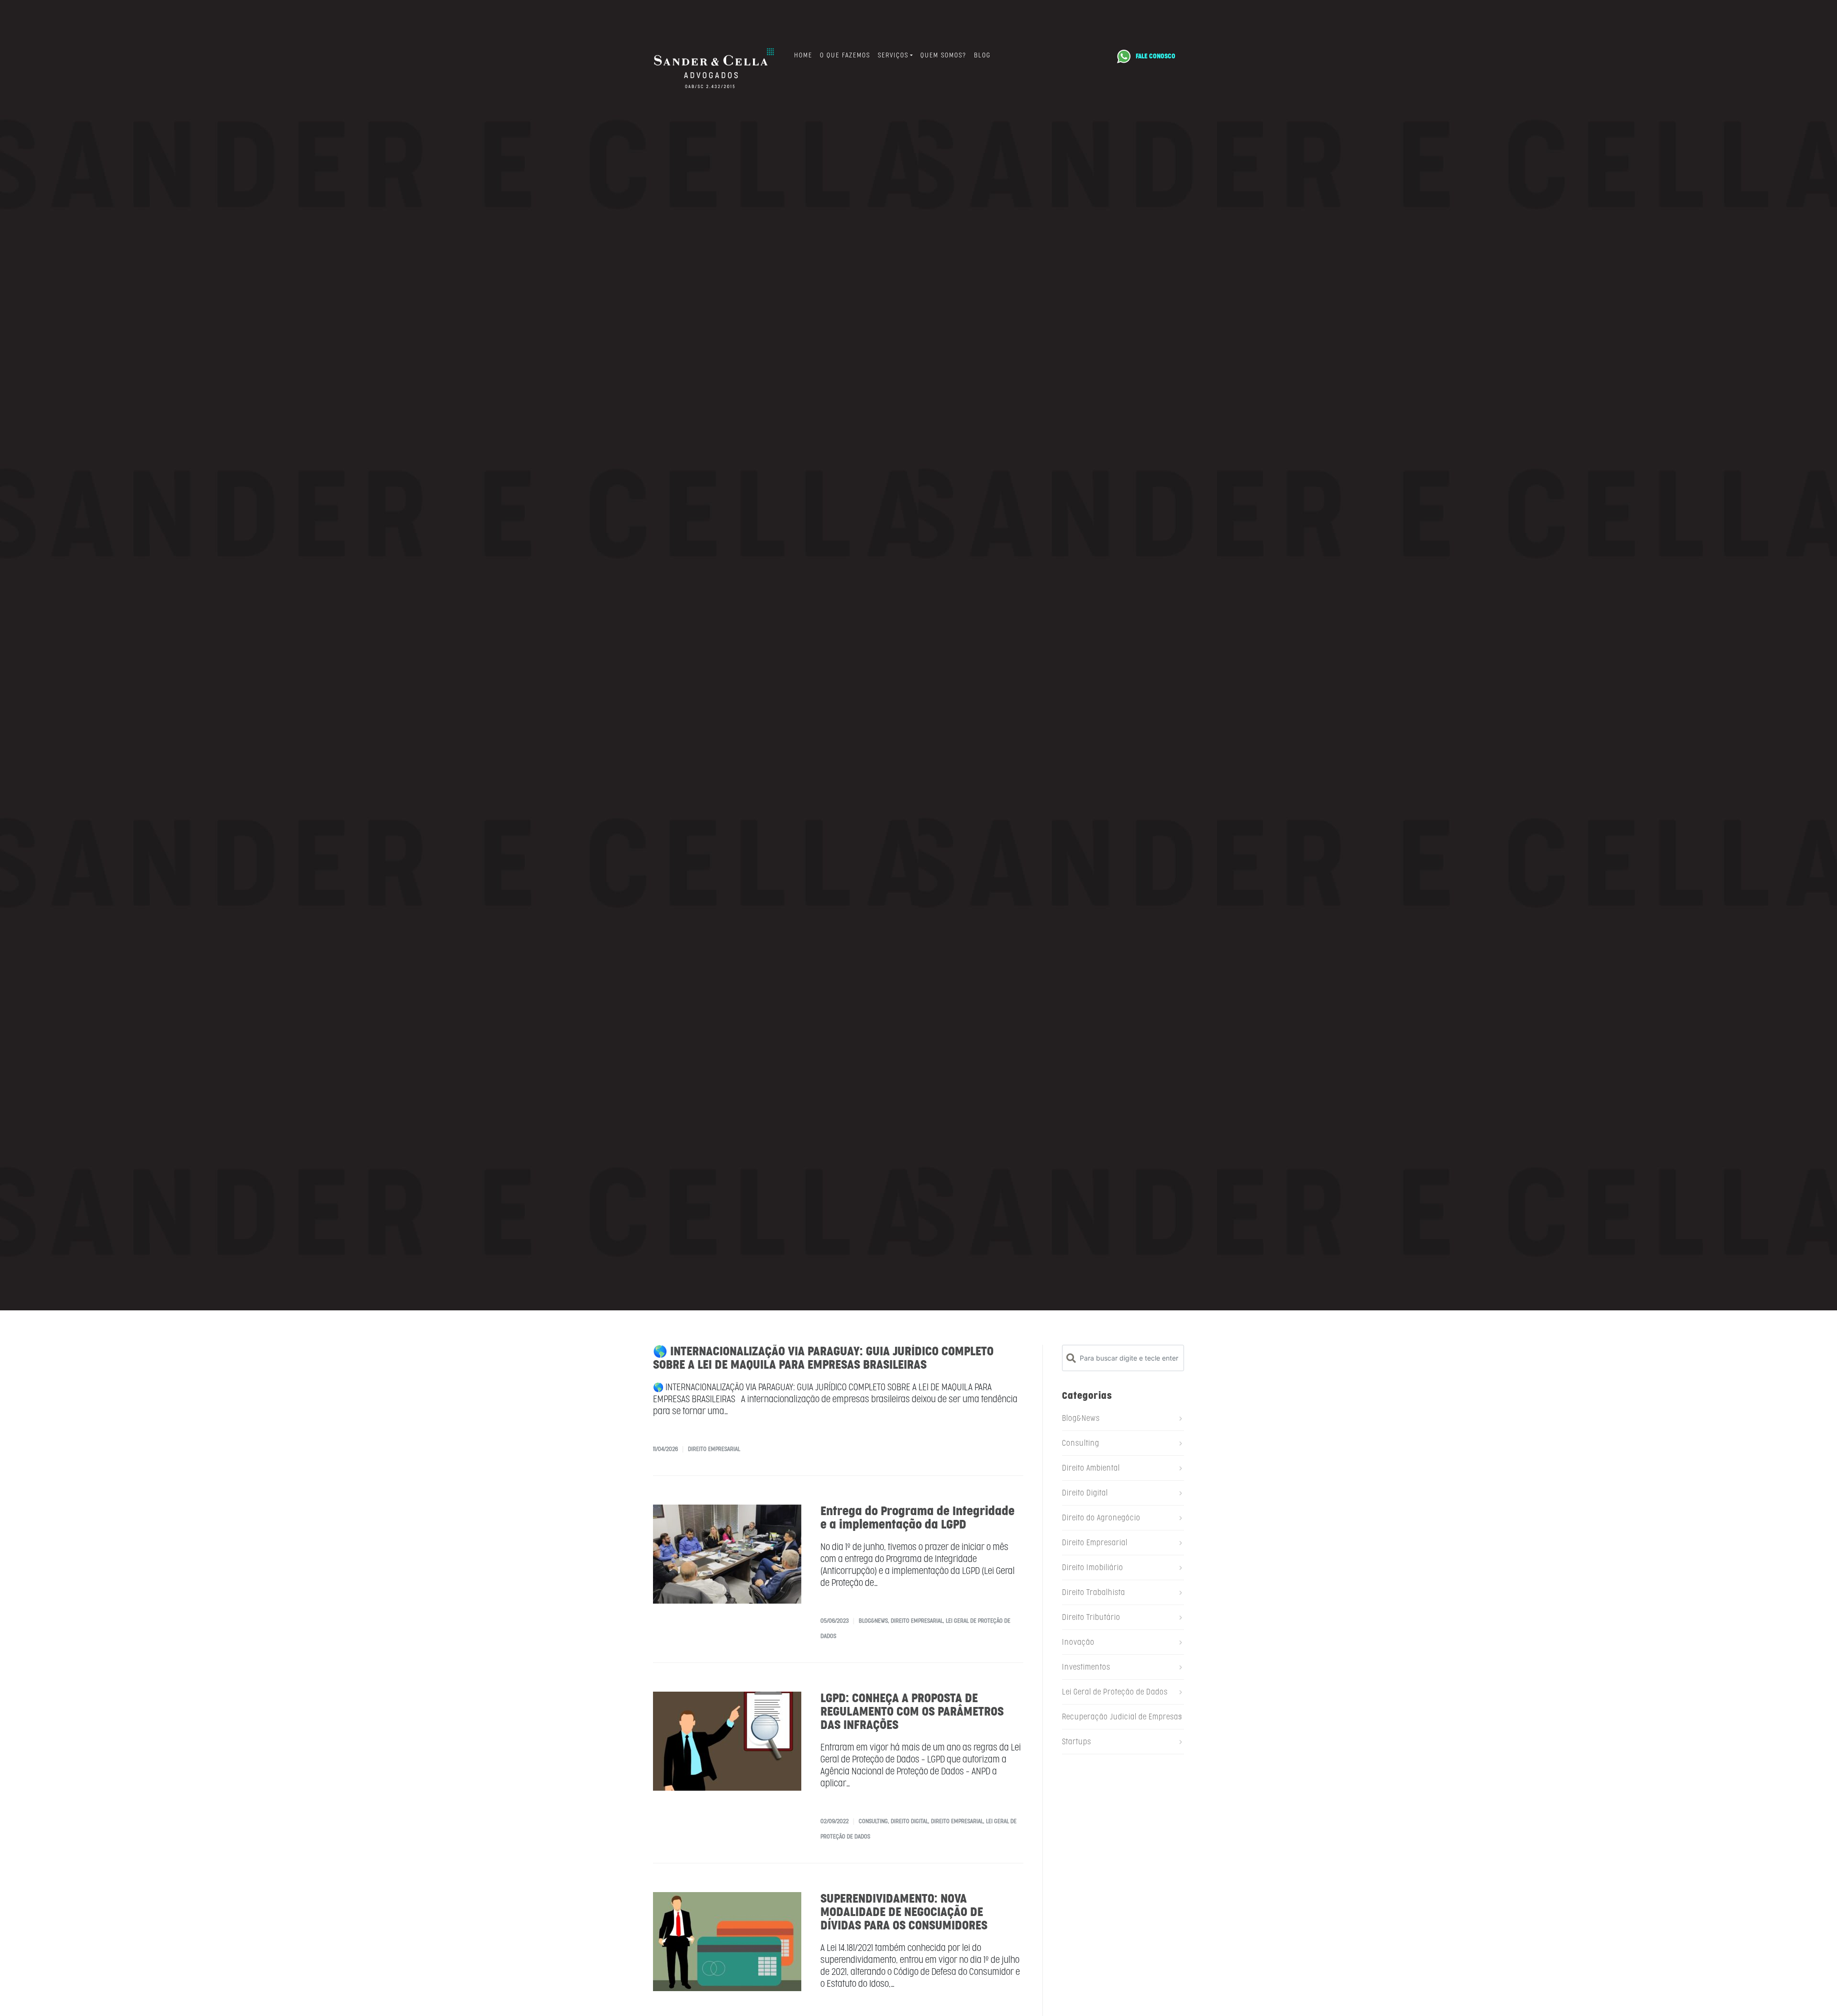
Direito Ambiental (1091, 1468)
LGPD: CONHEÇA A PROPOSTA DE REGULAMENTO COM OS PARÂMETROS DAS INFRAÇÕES (912, 1711)
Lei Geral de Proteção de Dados (1115, 1692)
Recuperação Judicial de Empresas (1122, 1717)
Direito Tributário (1091, 1617)
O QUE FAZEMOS (845, 55)
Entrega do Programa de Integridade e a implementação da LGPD (918, 1518)
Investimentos (1086, 1667)
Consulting (873, 1821)
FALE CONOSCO (1156, 56)
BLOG (982, 55)
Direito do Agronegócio (1101, 1518)
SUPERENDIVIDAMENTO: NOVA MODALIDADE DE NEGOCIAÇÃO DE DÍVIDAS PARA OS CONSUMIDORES (904, 1912)
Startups (1077, 1742)
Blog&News (873, 1621)
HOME (803, 55)
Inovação (1078, 1642)
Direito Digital (909, 1821)
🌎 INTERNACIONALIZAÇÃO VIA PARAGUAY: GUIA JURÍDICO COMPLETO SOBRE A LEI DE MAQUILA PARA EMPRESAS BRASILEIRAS (823, 1358)
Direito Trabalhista (1094, 1592)
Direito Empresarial (714, 1449)
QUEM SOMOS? (943, 55)
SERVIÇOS (893, 55)
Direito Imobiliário (1093, 1567)
